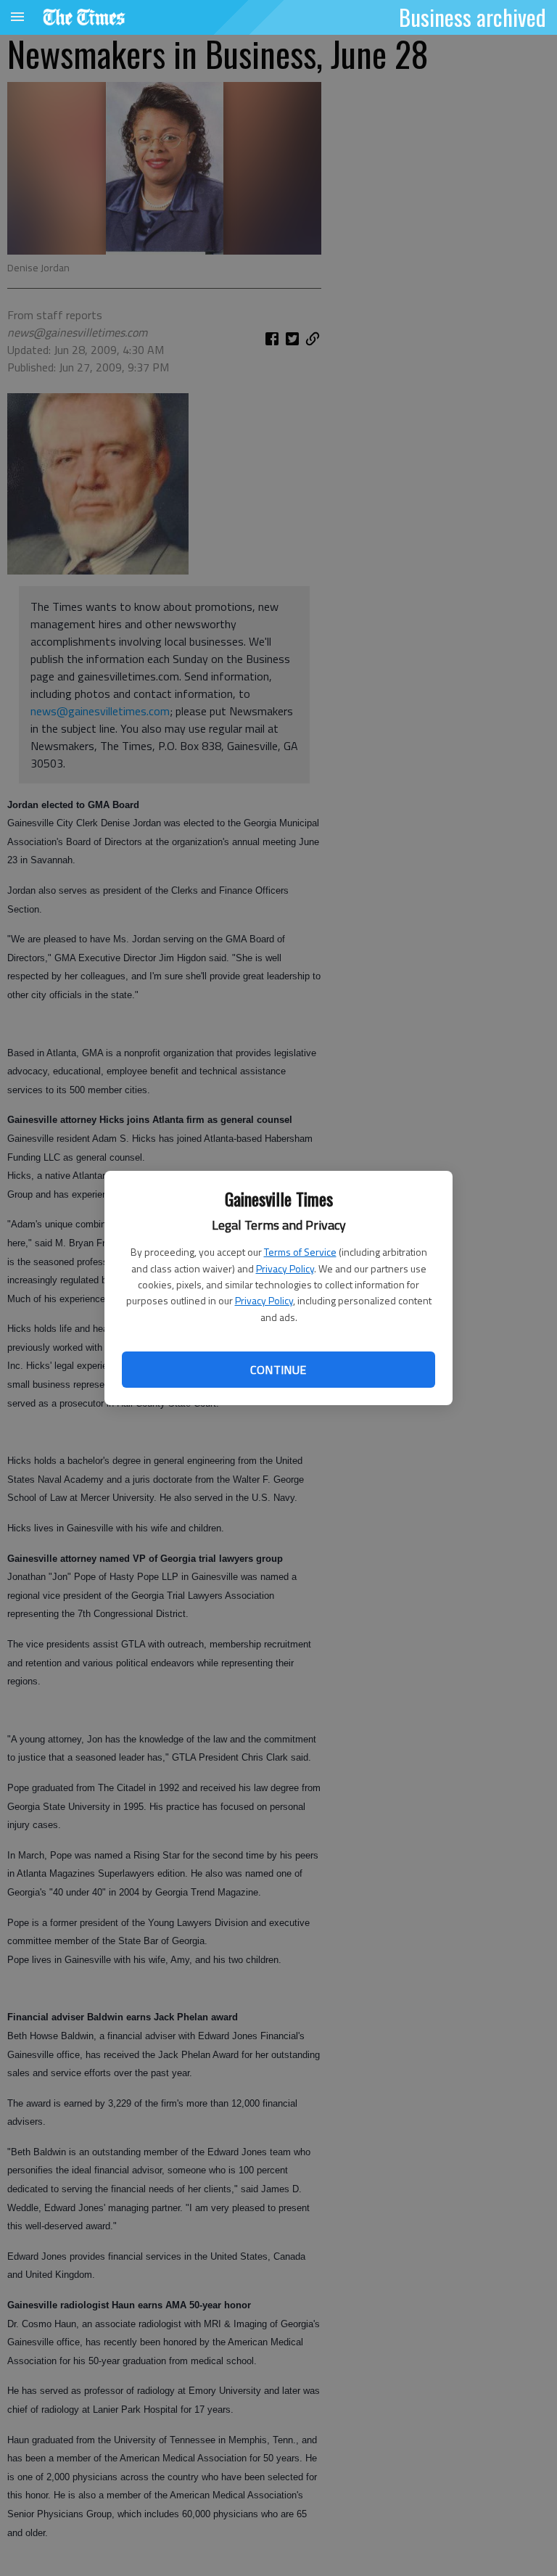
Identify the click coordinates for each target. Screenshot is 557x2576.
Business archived (473, 17)
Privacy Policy (285, 1268)
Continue (278, 1370)
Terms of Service (300, 1252)
